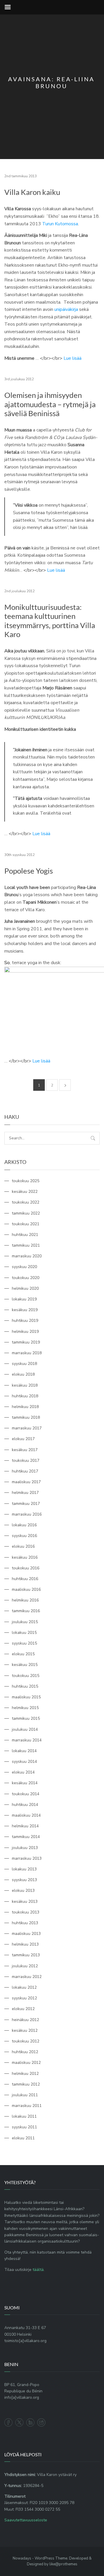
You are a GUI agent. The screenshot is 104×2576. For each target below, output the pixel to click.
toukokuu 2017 (26, 1460)
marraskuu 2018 (27, 1353)
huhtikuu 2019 (25, 1321)
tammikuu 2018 (26, 1417)
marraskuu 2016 (27, 1514)
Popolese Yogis (29, 871)
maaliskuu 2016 (26, 1589)
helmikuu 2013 (25, 1944)
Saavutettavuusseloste (26, 2520)
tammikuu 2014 (26, 1837)
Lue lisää (73, 358)
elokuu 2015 (23, 1654)
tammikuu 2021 (26, 1245)
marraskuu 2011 (27, 2106)
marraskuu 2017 (27, 1428)
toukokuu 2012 (26, 2041)
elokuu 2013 (23, 1891)
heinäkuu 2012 (25, 2020)
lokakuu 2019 (24, 1299)
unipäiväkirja (66, 309)
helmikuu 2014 (25, 1826)
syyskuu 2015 (24, 1643)
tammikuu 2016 (26, 1611)
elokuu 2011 (23, 2138)
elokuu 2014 (23, 1772)
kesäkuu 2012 (25, 2030)
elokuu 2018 (23, 1374)
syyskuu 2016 (24, 1536)
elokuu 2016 (23, 1546)
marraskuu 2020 (27, 1256)
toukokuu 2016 (26, 1568)
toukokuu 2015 (26, 1676)
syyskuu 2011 (24, 2127)
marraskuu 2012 (27, 1977)
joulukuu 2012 (25, 1966)
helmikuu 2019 (25, 1332)
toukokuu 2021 (26, 1224)
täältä (38, 2270)
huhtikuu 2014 (25, 1805)
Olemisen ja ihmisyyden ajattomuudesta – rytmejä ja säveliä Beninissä (50, 404)
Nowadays (22, 2558)
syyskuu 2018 (24, 1364)
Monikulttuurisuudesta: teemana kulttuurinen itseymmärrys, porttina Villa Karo (50, 621)
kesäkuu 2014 (25, 1783)
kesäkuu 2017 (25, 1450)
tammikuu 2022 (26, 1213)
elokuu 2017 (23, 1439)
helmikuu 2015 (25, 1708)
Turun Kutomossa (60, 224)
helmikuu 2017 (25, 1493)
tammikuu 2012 (26, 2084)
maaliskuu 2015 (26, 1697)
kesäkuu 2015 (25, 1665)
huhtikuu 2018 (25, 1396)
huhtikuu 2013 (25, 1923)
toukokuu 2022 (26, 1202)
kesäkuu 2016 (25, 1557)
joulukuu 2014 (25, 1729)
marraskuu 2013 (27, 1858)
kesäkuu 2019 (25, 1310)
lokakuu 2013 (24, 1869)
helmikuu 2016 (25, 1600)
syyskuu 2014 (24, 1762)
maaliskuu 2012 (26, 2063)
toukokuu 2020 (26, 1278)
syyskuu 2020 (24, 1267)
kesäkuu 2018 (25, 1385)
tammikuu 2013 (26, 1955)
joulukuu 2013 (25, 1848)
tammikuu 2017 (26, 1504)
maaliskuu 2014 (26, 1815)
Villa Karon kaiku (32, 192)
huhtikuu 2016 (25, 1579)
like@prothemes (63, 2564)
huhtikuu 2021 (25, 1235)
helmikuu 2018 (25, 1407)
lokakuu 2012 (24, 1987)
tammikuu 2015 (26, 1718)
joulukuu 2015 (25, 1622)
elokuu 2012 (23, 2009)
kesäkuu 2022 (25, 1192)
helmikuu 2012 (25, 2074)
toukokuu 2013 (26, 1912)
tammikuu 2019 (26, 1342)
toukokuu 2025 (26, 1181)
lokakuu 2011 (24, 2116)
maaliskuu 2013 (26, 1934)
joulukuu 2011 (25, 2095)
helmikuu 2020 (25, 1288)
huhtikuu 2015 (25, 1686)
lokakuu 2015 (24, 1633)
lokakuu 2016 (24, 1525)
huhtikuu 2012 (25, 2052)
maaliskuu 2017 (26, 1482)
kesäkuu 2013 (25, 1901)
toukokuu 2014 (26, 1794)
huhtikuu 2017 (25, 1471)
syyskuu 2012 (24, 1998)
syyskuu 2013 (24, 1880)
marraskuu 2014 (27, 1740)
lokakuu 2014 (24, 1751)
